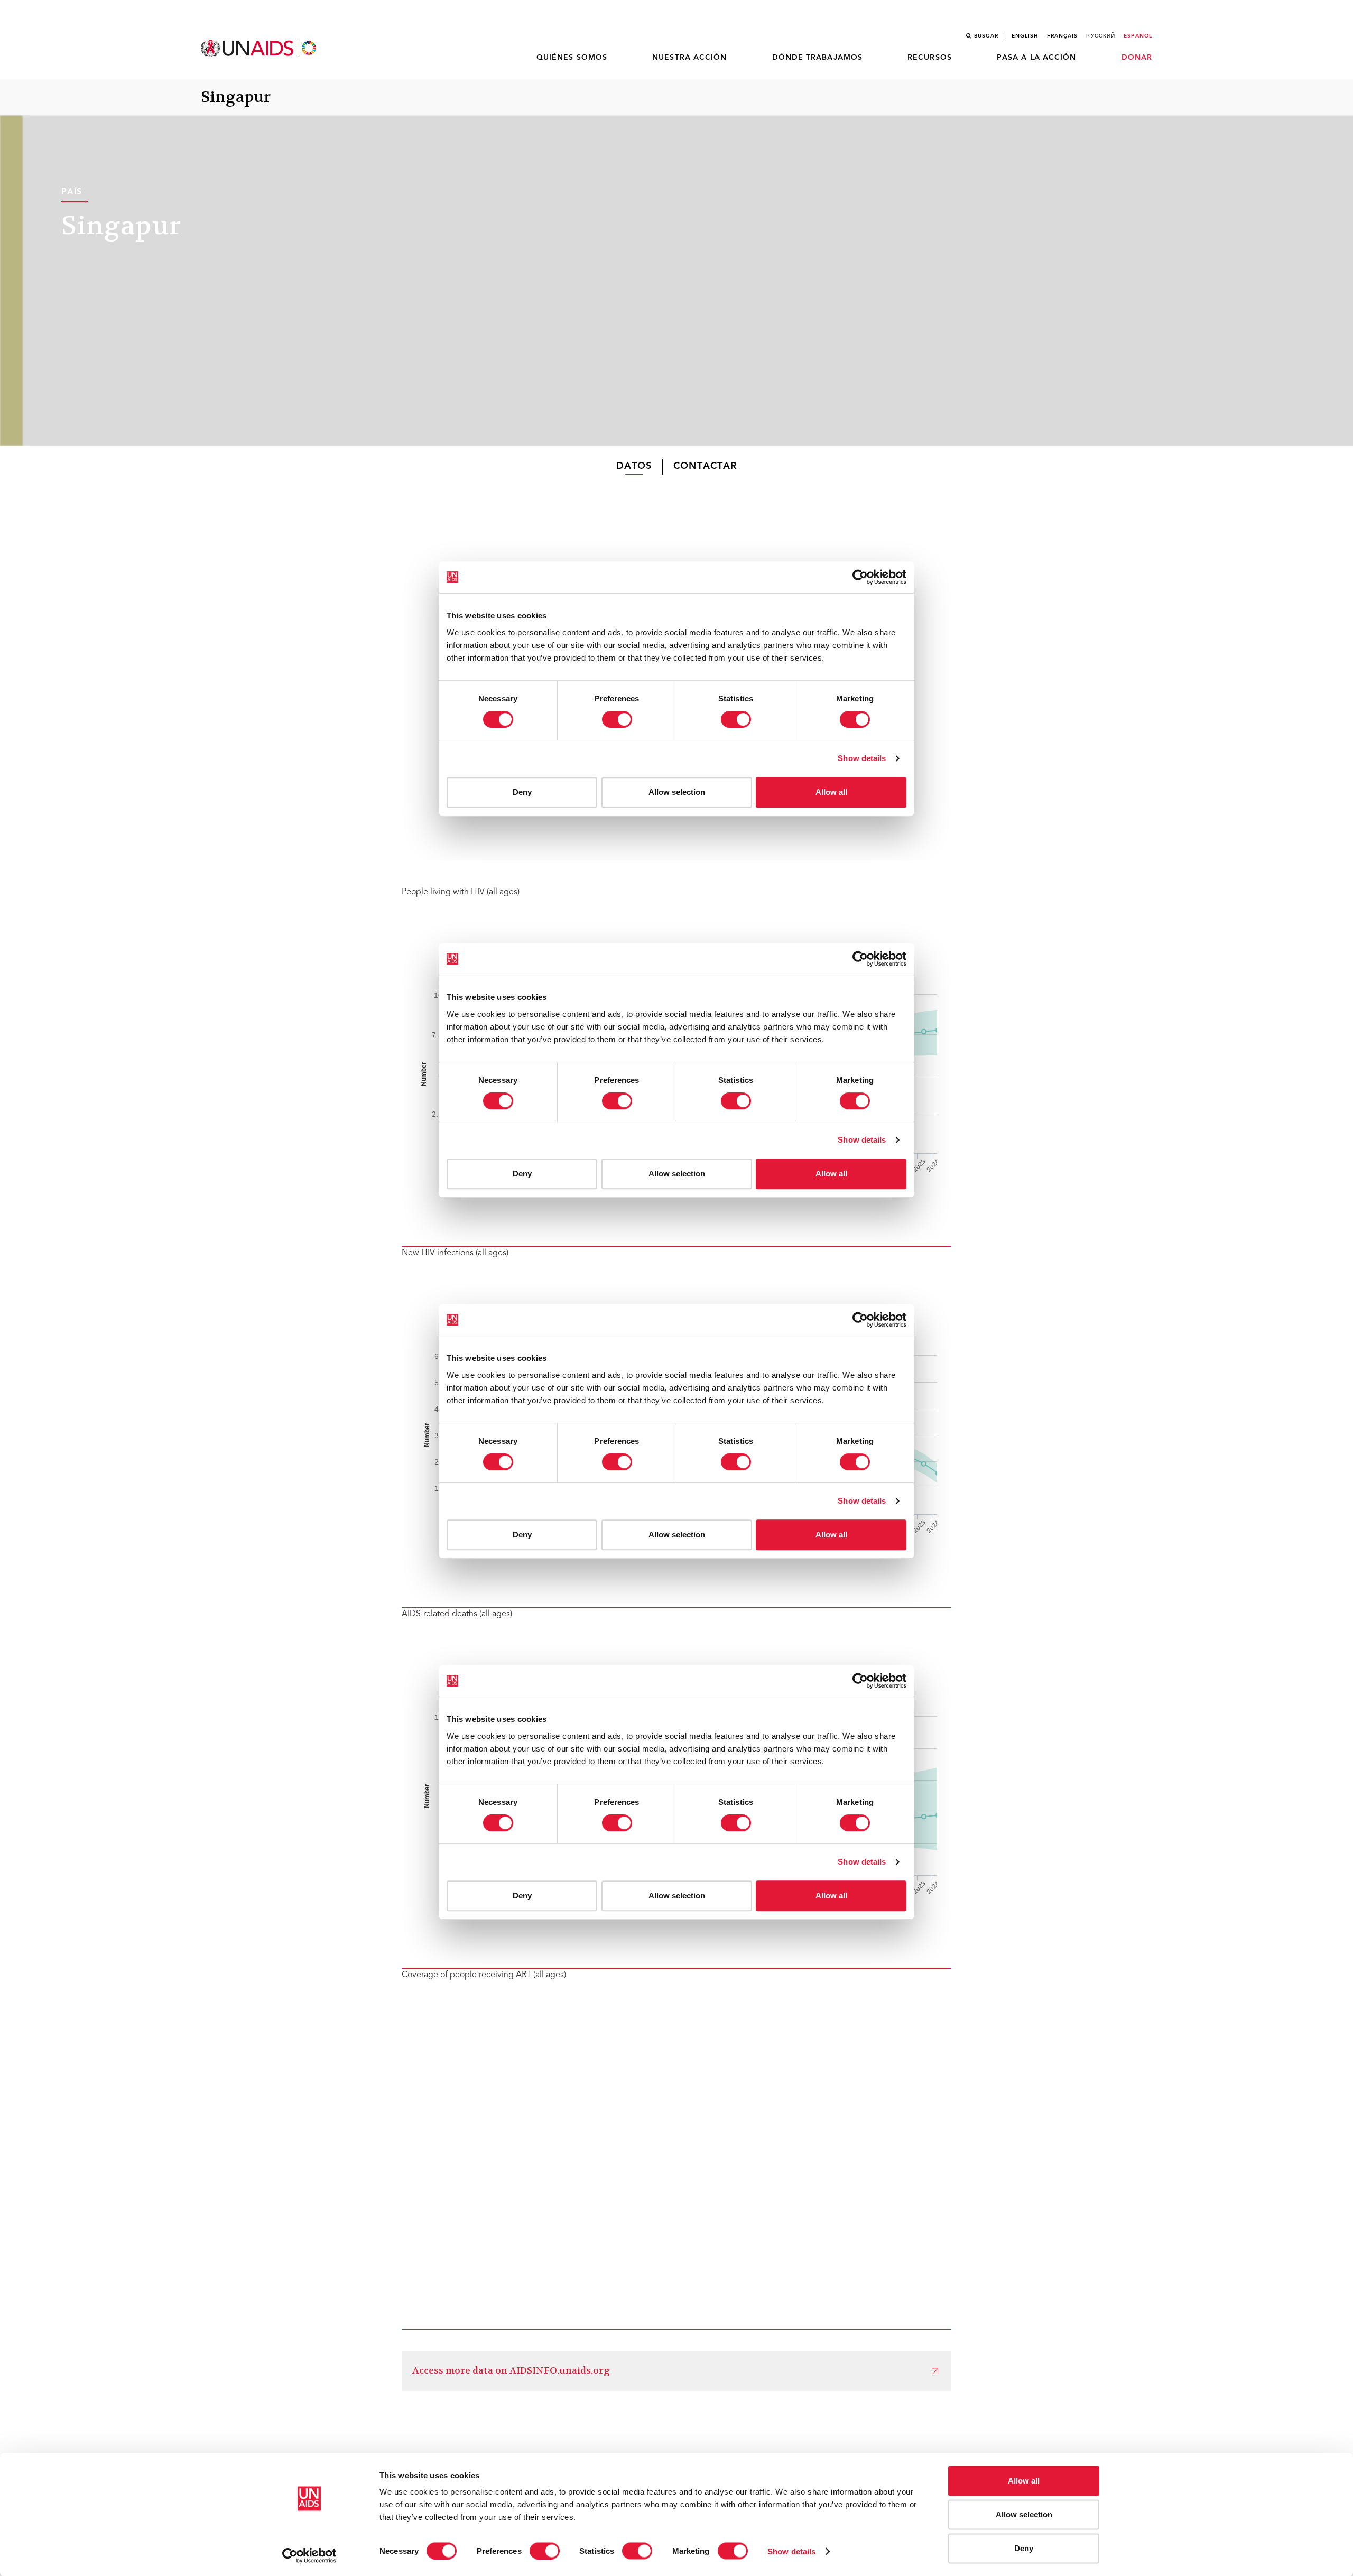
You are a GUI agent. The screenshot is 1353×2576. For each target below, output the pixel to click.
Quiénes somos (572, 58)
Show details (791, 2551)
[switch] (545, 2551)
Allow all (1024, 2481)
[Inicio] (260, 48)
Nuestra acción (689, 58)
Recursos (930, 58)
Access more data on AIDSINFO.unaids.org (511, 2371)
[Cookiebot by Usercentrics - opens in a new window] (309, 2555)
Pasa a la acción (1037, 58)
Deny (1024, 2548)
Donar (1137, 58)
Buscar (986, 36)
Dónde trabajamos (818, 58)
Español (1138, 36)
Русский (1101, 36)
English (1025, 36)
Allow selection (1024, 2514)
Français (1063, 36)
